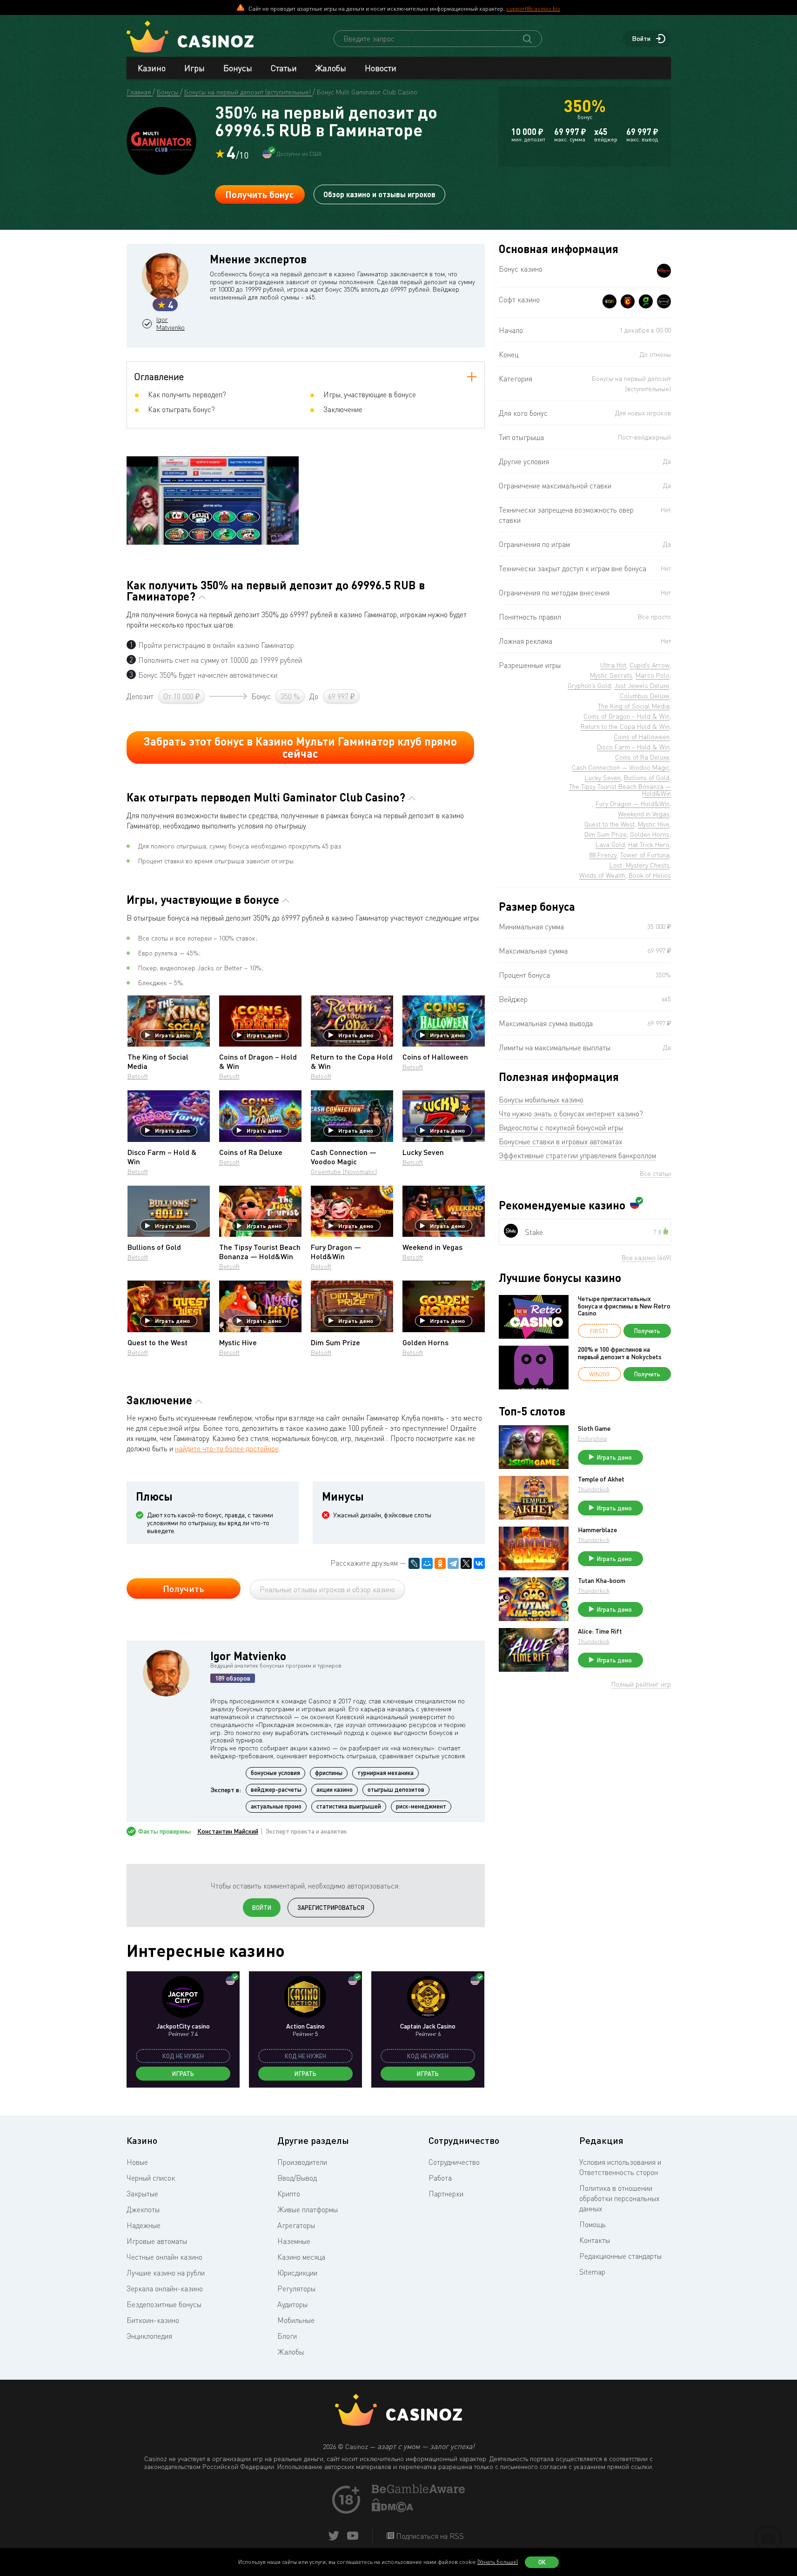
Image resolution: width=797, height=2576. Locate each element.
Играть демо (172, 1035)
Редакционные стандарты (620, 2256)
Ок (542, 2562)
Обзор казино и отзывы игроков (379, 194)
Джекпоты (143, 2209)
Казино (152, 68)
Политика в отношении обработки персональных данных (619, 2198)
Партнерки (446, 2194)
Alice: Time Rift (600, 1631)
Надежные (144, 2225)
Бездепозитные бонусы (164, 2304)
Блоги (287, 2336)
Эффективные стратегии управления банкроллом (577, 1155)
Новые (137, 2162)
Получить (184, 1588)
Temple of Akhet (601, 1479)
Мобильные (296, 2320)
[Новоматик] (646, 301)
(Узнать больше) (498, 2562)
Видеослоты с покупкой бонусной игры (561, 1128)
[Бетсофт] (609, 301)
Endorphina (593, 1438)
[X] (466, 1563)
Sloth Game (594, 1428)
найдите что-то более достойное (227, 1448)
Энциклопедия (149, 2336)
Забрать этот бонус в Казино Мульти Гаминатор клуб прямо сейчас (300, 747)
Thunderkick (594, 1489)
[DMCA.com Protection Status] (393, 2509)
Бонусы (238, 68)
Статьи (284, 68)
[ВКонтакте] (479, 1563)
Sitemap (592, 2272)
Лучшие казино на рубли (166, 2273)
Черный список (151, 2178)
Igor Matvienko (171, 324)
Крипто (289, 2194)
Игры (194, 68)
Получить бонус (260, 194)
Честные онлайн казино (164, 2257)
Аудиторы (292, 2304)
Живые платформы (308, 2209)
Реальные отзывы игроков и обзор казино (327, 1589)
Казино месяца (301, 2257)
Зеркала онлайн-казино (165, 2289)
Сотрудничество (454, 2162)
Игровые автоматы (157, 2241)
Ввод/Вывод (297, 2178)
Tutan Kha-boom (602, 1581)
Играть (183, 2074)
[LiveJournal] (414, 1563)
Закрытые (142, 2194)
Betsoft (138, 1076)
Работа (440, 2178)
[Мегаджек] (628, 301)
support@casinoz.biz (533, 8)
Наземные (294, 2241)
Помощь (593, 2224)
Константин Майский (228, 1831)
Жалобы (331, 68)
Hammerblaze (597, 1530)
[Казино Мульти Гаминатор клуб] (664, 271)
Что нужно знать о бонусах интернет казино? (571, 1114)
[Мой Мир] (427, 1563)
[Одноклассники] (440, 1563)
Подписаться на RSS (429, 2536)
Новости (381, 68)
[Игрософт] (664, 301)
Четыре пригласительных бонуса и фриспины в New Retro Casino (624, 1306)
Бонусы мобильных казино (541, 1100)
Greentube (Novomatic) (344, 1171)
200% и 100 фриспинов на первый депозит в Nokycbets (620, 1353)
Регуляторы (296, 2289)
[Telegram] (453, 1563)
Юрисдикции (297, 2273)
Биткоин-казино (153, 2320)
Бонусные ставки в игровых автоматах (560, 1141)
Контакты (595, 2240)
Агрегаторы (296, 2225)
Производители (302, 2162)
